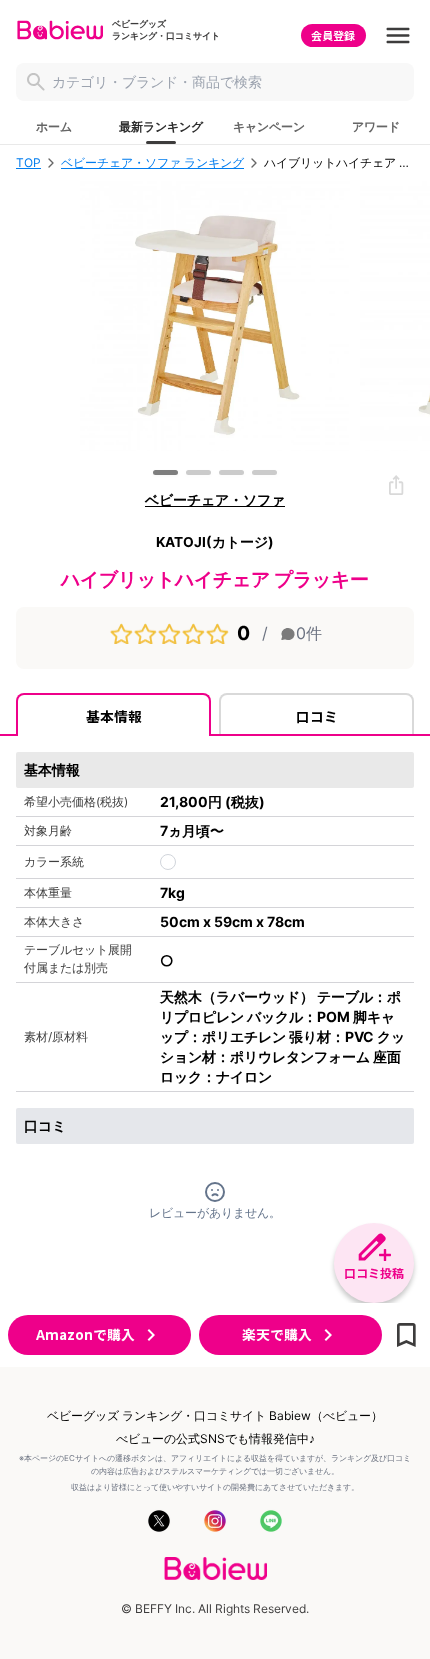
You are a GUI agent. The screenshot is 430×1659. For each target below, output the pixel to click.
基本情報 (114, 716)
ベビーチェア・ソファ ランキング (152, 163)
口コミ (317, 716)
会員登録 (333, 35)
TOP (28, 163)
